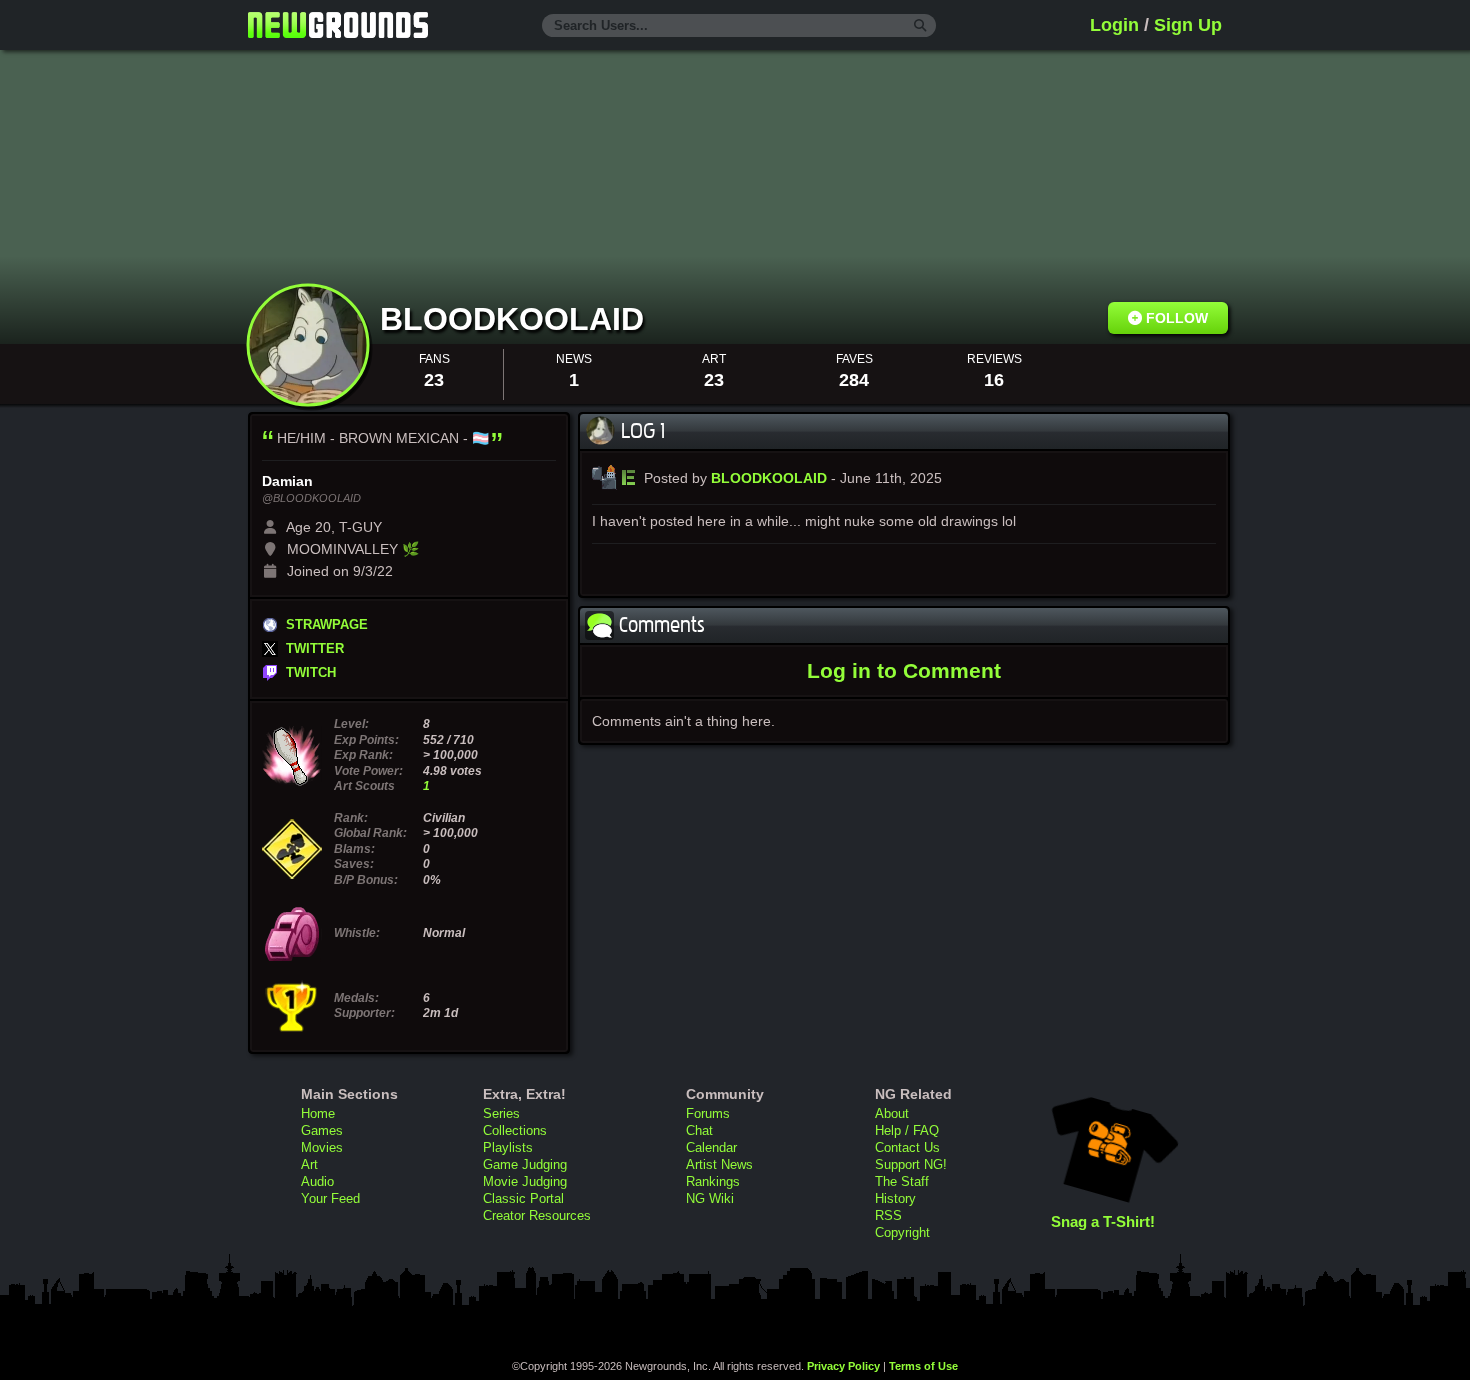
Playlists (508, 1147)
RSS (888, 1215)
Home (318, 1113)
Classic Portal (523, 1198)
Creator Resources (537, 1215)
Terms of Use (923, 1366)
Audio (317, 1181)
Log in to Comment (904, 670)
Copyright (902, 1232)
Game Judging (525, 1164)
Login (1114, 25)
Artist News (719, 1164)
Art (309, 1164)
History (895, 1198)
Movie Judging (525, 1181)
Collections (515, 1130)
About (892, 1113)
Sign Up (1188, 25)
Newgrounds (338, 25)
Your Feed (330, 1198)
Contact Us (907, 1147)
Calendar (711, 1147)
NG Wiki (710, 1198)
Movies (322, 1147)
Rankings (713, 1181)
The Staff (902, 1181)
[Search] (920, 26)
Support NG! (911, 1164)
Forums (708, 1113)
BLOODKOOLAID (516, 319)
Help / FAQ (907, 1130)
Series (501, 1113)
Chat (699, 1130)
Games (322, 1130)
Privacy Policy (843, 1366)
